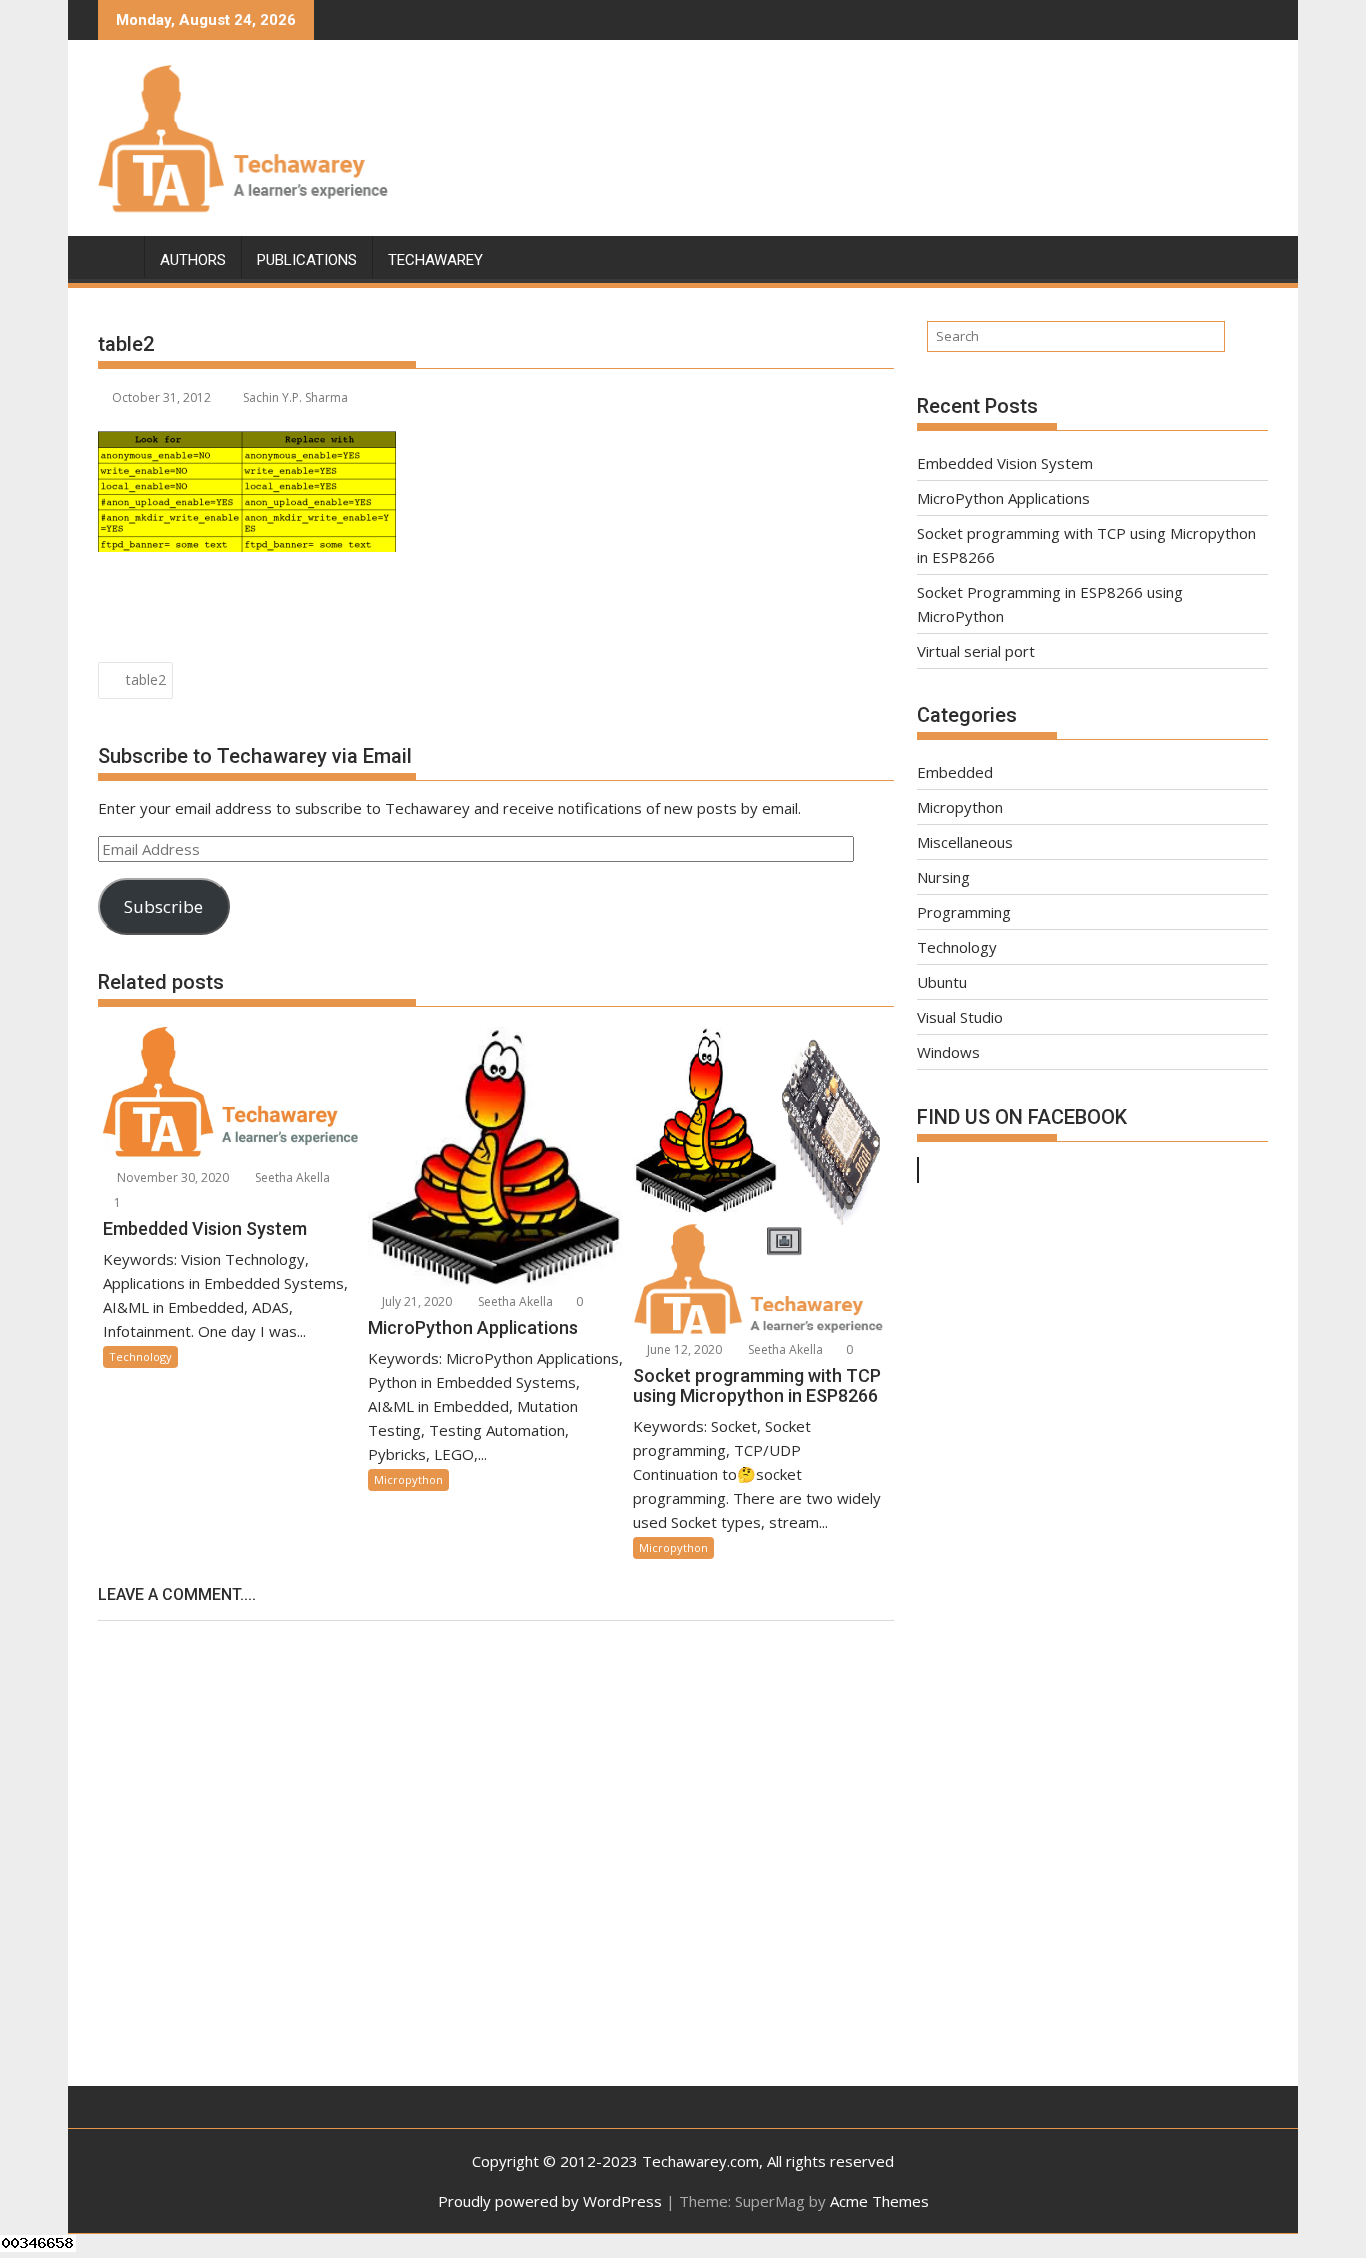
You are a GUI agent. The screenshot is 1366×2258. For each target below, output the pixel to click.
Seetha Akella (291, 1177)
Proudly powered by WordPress (550, 2201)
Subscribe (163, 906)
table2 (146, 679)
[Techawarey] (117, 256)
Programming (964, 912)
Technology (140, 1356)
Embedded (955, 772)
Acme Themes (879, 2201)
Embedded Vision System (1005, 463)
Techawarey (435, 260)
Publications (307, 260)
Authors (193, 260)
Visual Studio (960, 1017)
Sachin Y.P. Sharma (295, 397)
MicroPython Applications (1003, 498)
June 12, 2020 (683, 1349)
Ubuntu (942, 982)
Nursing (943, 877)
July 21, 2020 (415, 1301)
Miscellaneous (965, 842)
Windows (948, 1052)
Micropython (408, 1479)
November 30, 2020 (171, 1177)
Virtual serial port (976, 651)
